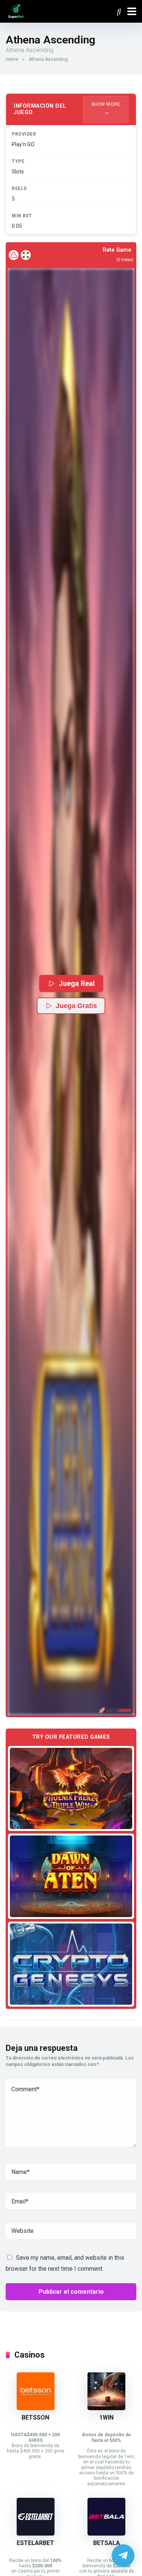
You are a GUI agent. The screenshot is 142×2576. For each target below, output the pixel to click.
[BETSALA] (106, 2533)
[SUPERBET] (16, 10)
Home (12, 59)
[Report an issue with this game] (14, 255)
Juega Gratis (76, 1006)
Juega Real (77, 983)
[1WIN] (106, 2408)
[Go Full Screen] (26, 255)
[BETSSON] (36, 2408)
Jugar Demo (71, 1788)
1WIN (106, 2418)
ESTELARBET (35, 2543)
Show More (106, 104)
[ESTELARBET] (36, 2533)
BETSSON (35, 2418)
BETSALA (107, 2543)
